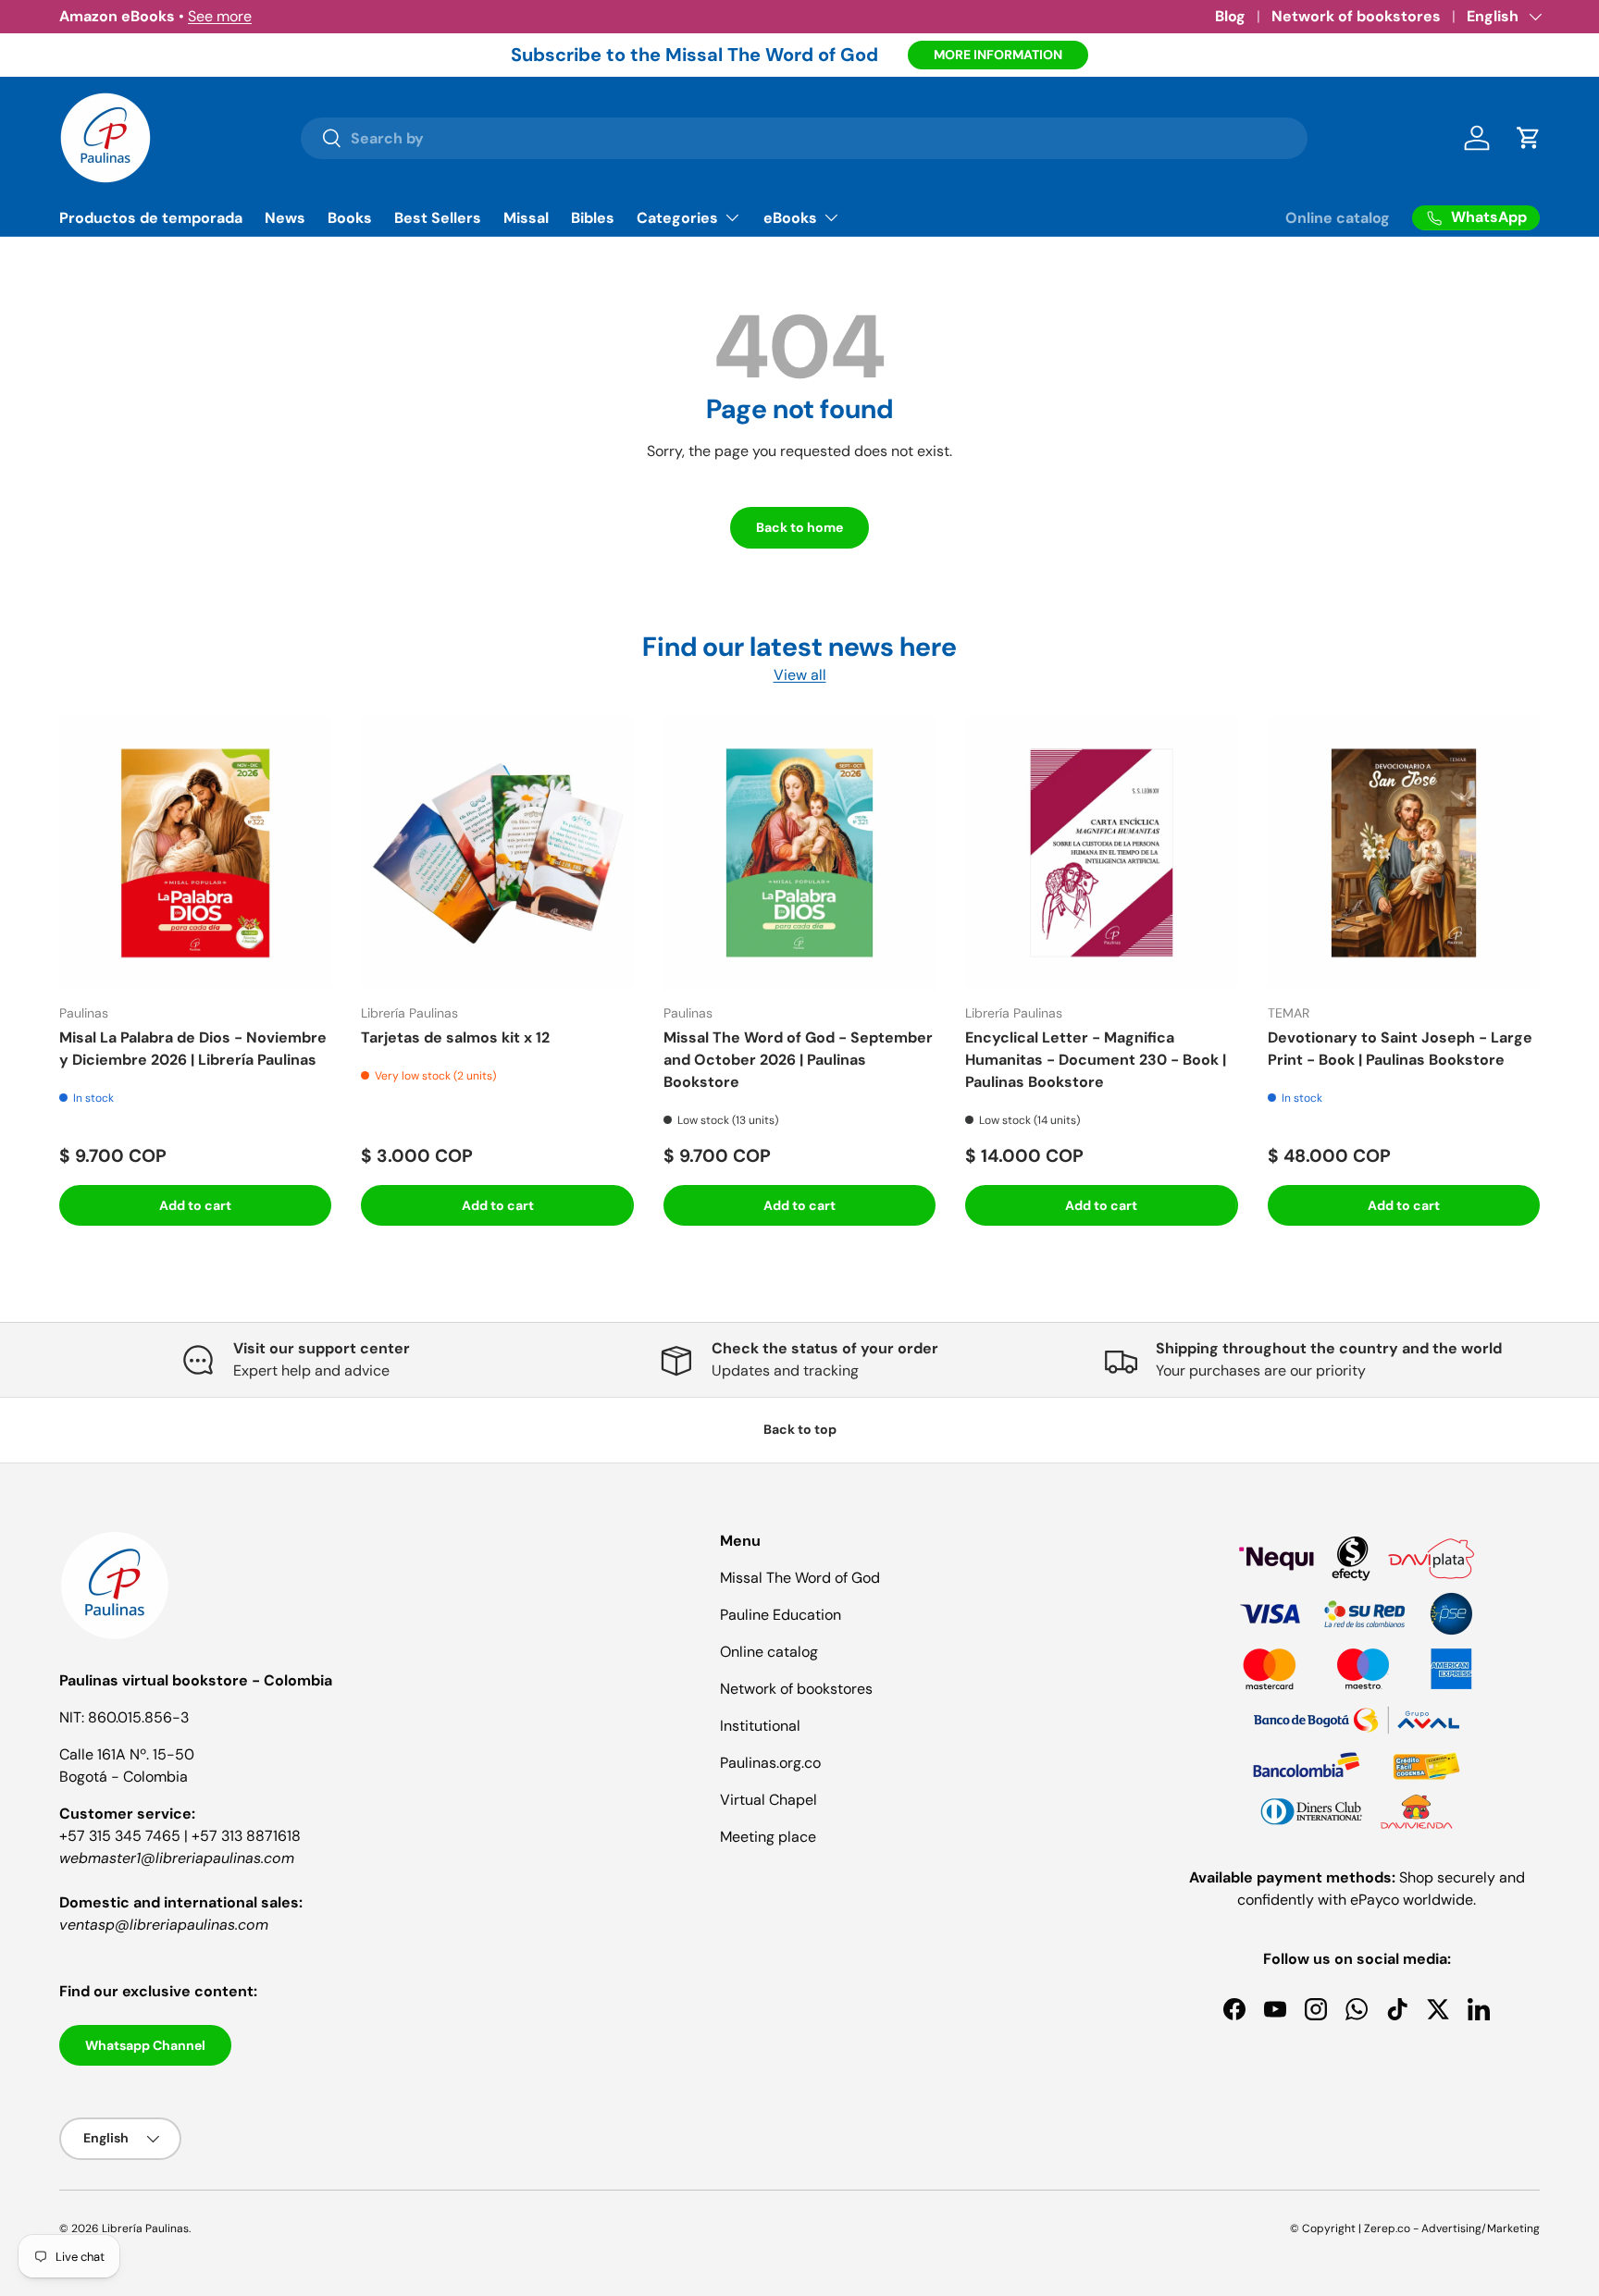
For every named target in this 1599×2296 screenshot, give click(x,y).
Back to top (800, 1429)
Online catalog (1338, 218)
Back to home (799, 527)
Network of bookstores (1356, 16)
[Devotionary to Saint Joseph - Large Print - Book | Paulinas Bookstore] (1404, 852)
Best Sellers (438, 218)
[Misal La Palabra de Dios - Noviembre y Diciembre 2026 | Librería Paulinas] (195, 852)
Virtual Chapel (769, 1800)
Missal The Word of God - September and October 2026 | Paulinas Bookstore (798, 1060)
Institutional (760, 1726)
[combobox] (805, 138)
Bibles (593, 218)
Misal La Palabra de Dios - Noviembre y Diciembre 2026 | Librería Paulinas (193, 1049)
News (285, 218)
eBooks (790, 218)
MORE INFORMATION (998, 55)
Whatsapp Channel (145, 2045)
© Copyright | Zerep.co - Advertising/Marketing (1415, 2228)
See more (220, 16)
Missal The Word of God (800, 1578)
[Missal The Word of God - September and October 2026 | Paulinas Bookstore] (799, 852)
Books (350, 218)
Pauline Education (781, 1615)
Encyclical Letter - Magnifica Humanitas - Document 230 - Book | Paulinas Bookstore (1096, 1060)
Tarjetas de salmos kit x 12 (455, 1037)
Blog (1230, 16)
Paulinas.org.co (770, 1763)
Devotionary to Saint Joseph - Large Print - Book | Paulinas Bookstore (1400, 1049)
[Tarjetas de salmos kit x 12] (497, 852)
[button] (1529, 138)
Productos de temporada (151, 218)
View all (800, 675)
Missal (526, 218)
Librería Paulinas (145, 2228)
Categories (677, 218)
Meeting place (768, 1837)
